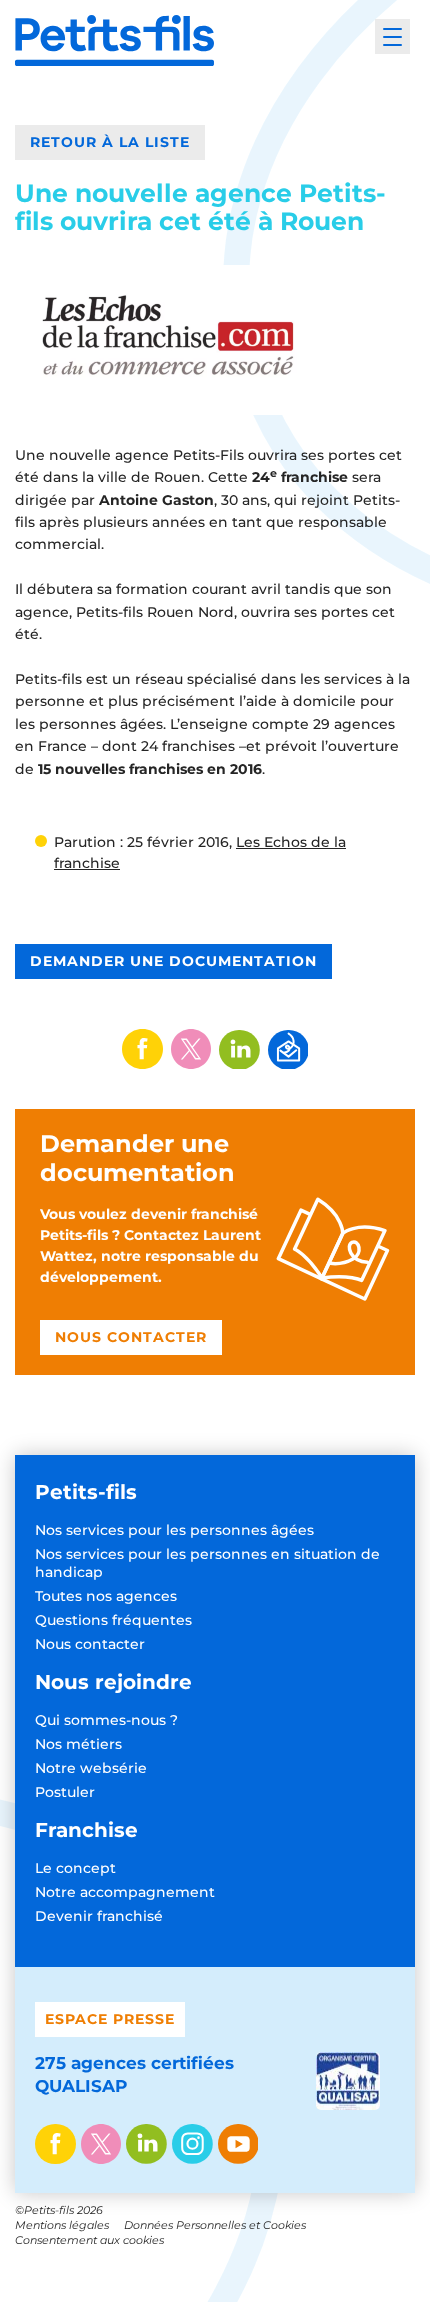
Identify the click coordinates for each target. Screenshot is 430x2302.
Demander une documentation (173, 961)
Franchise (86, 1830)
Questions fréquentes (113, 1620)
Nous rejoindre (113, 1682)
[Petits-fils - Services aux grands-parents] (114, 40)
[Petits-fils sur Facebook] (55, 2146)
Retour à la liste (110, 142)
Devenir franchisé (99, 1916)
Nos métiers (78, 1744)
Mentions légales (62, 2225)
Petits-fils (86, 1492)
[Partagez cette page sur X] (191, 1049)
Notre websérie (91, 1768)
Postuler (65, 1792)
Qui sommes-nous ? (106, 1720)
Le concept (75, 1868)
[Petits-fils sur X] (101, 2146)
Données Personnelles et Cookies (215, 2225)
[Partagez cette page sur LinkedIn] (239, 1050)
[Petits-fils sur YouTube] (238, 2146)
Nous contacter (90, 1644)
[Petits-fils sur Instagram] (192, 2146)
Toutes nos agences (106, 1596)
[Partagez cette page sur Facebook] (142, 1049)
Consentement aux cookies (89, 2240)
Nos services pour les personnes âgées (174, 1530)
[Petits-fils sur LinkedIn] (146, 2146)
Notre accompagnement (125, 1892)
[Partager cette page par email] (288, 1050)
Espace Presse (110, 2019)
